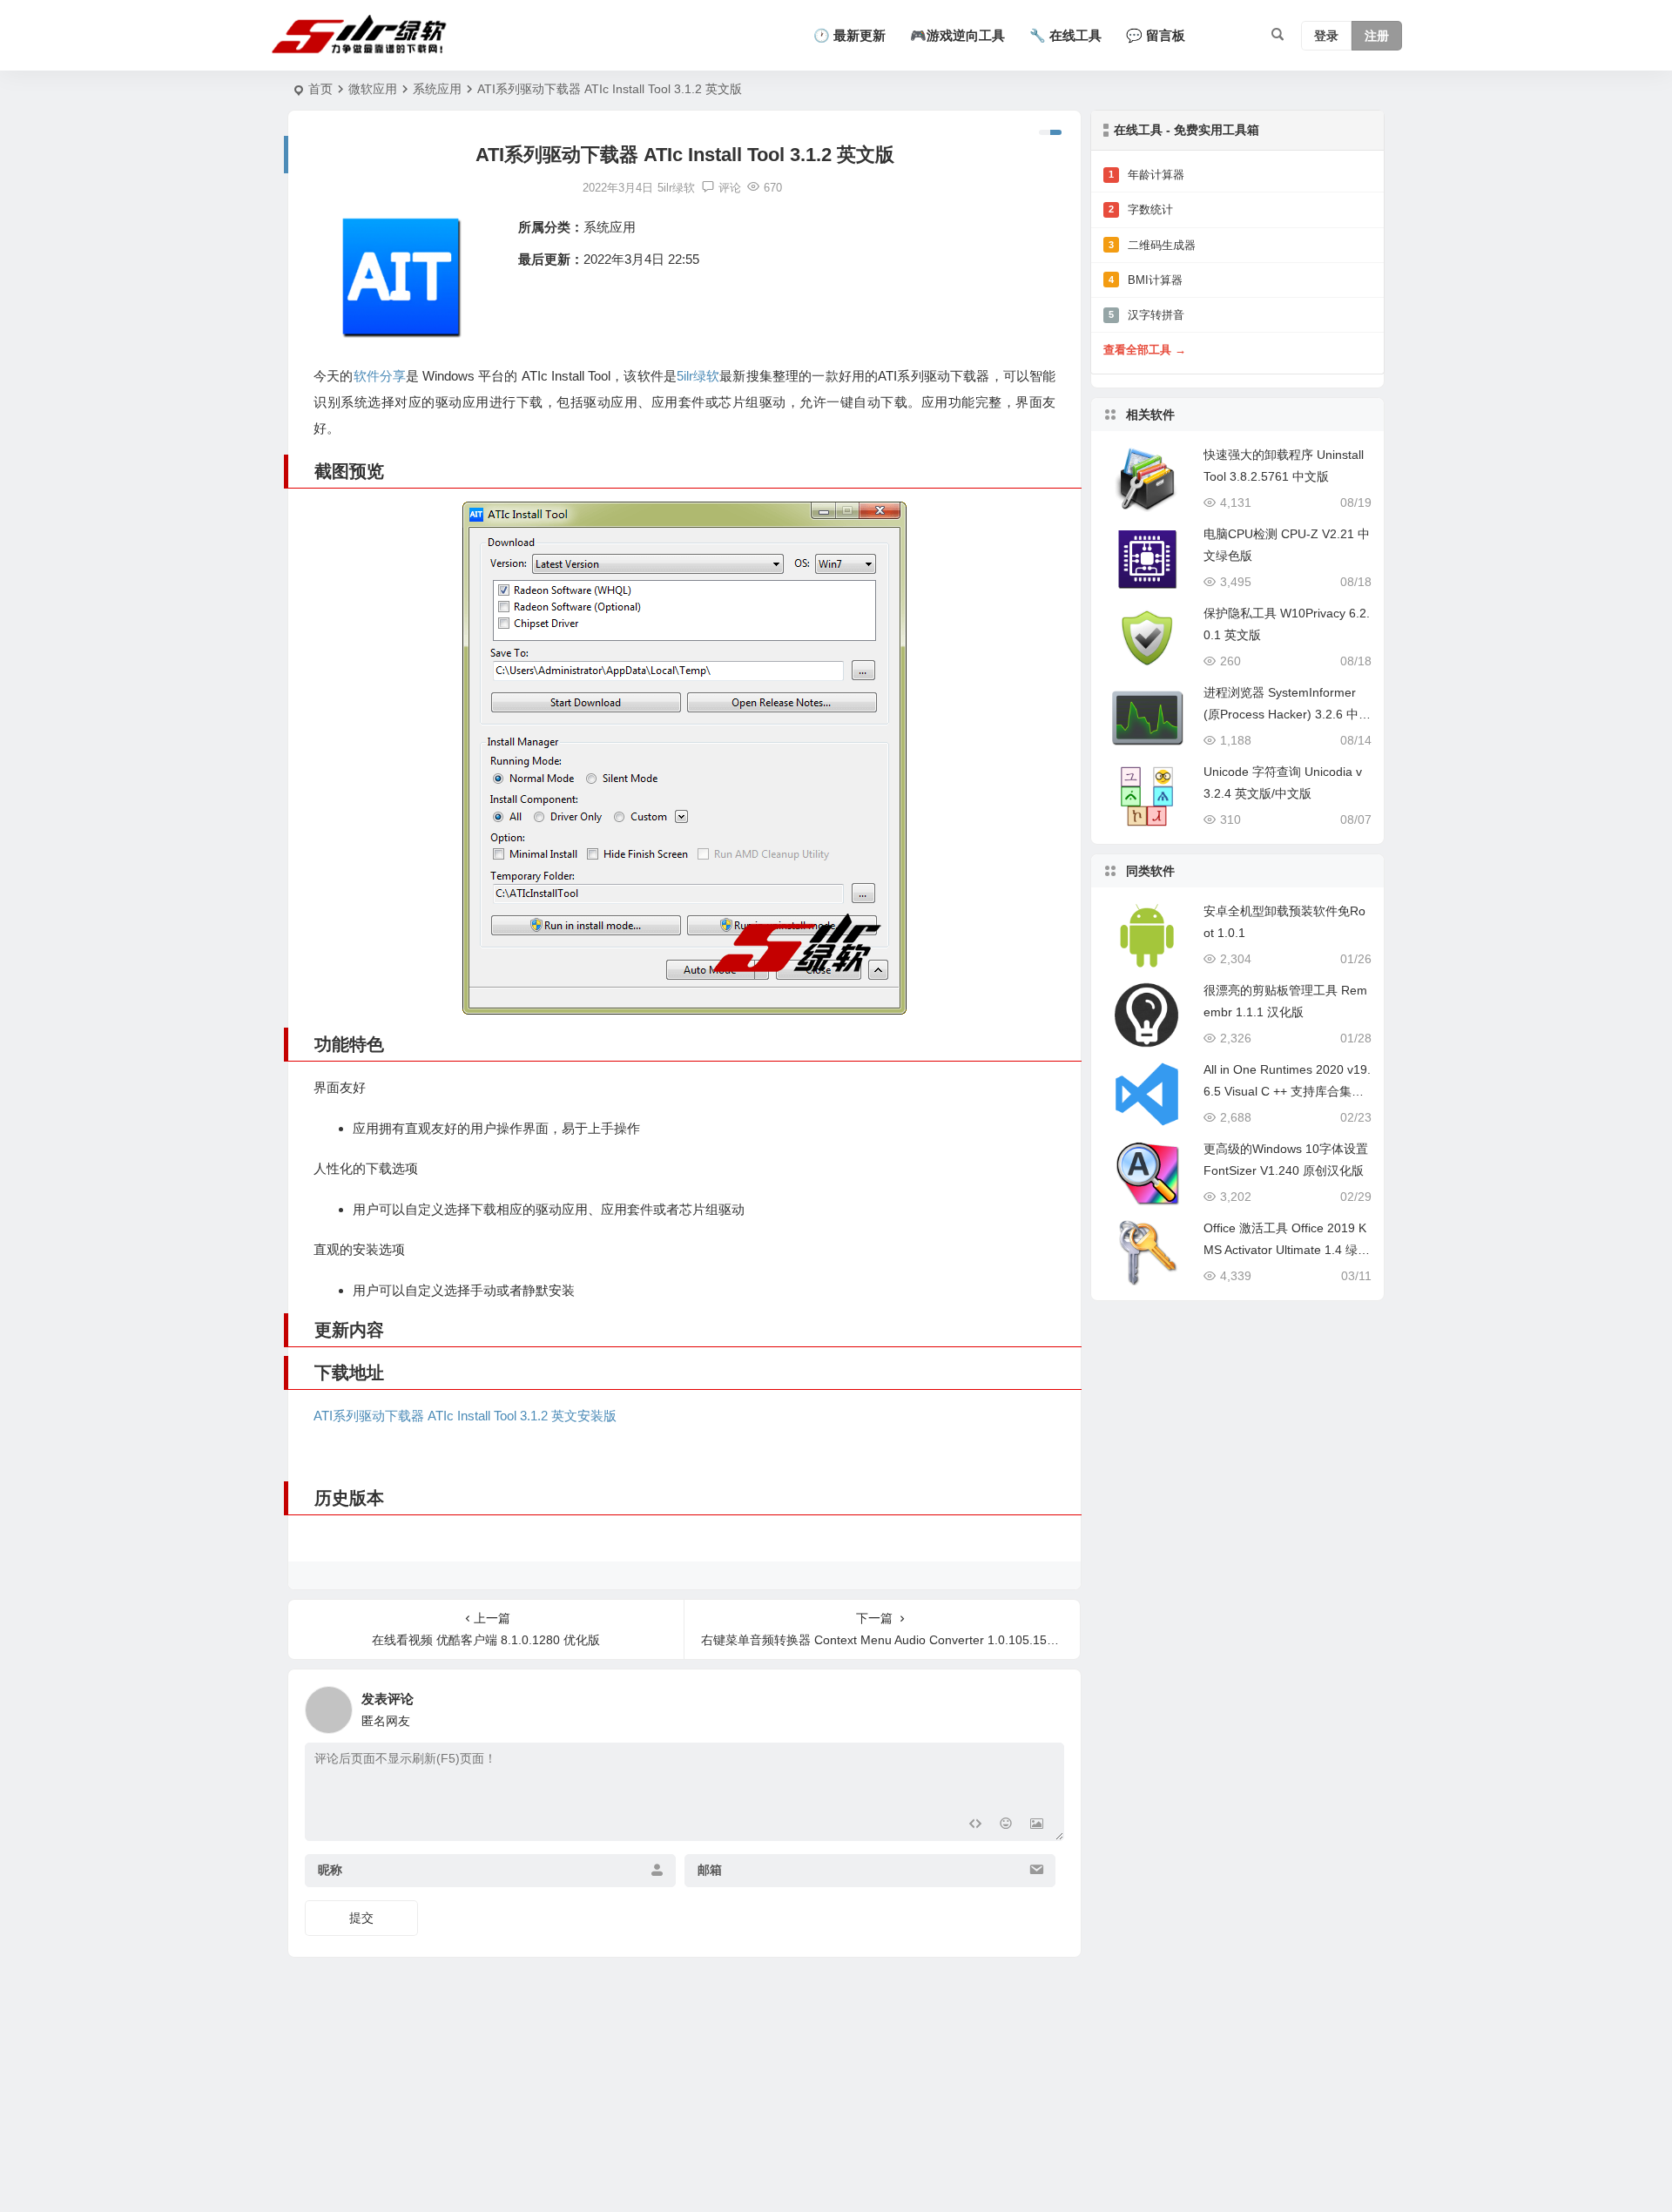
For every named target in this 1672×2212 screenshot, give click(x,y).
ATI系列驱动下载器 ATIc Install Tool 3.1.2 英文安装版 (465, 1416)
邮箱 (710, 1870)
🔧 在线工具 (1065, 35)
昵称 (330, 1870)
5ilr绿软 (698, 376)
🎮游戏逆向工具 (957, 35)
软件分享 (380, 376)
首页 (320, 89)
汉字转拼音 (1146, 315)
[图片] (1037, 1826)
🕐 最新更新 (849, 35)
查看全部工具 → (1145, 350)
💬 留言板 (1156, 35)
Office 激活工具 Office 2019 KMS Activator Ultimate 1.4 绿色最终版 (1287, 1250)
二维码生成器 (1152, 245)
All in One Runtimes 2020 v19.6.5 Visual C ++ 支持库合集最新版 (1287, 1091)
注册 (1377, 36)
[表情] (1005, 1826)
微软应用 (373, 89)
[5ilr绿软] (362, 36)
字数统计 (1141, 209)
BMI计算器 (1146, 280)
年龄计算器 (1146, 175)
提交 (361, 1918)
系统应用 (437, 89)
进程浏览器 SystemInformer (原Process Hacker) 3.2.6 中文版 (1287, 714)
